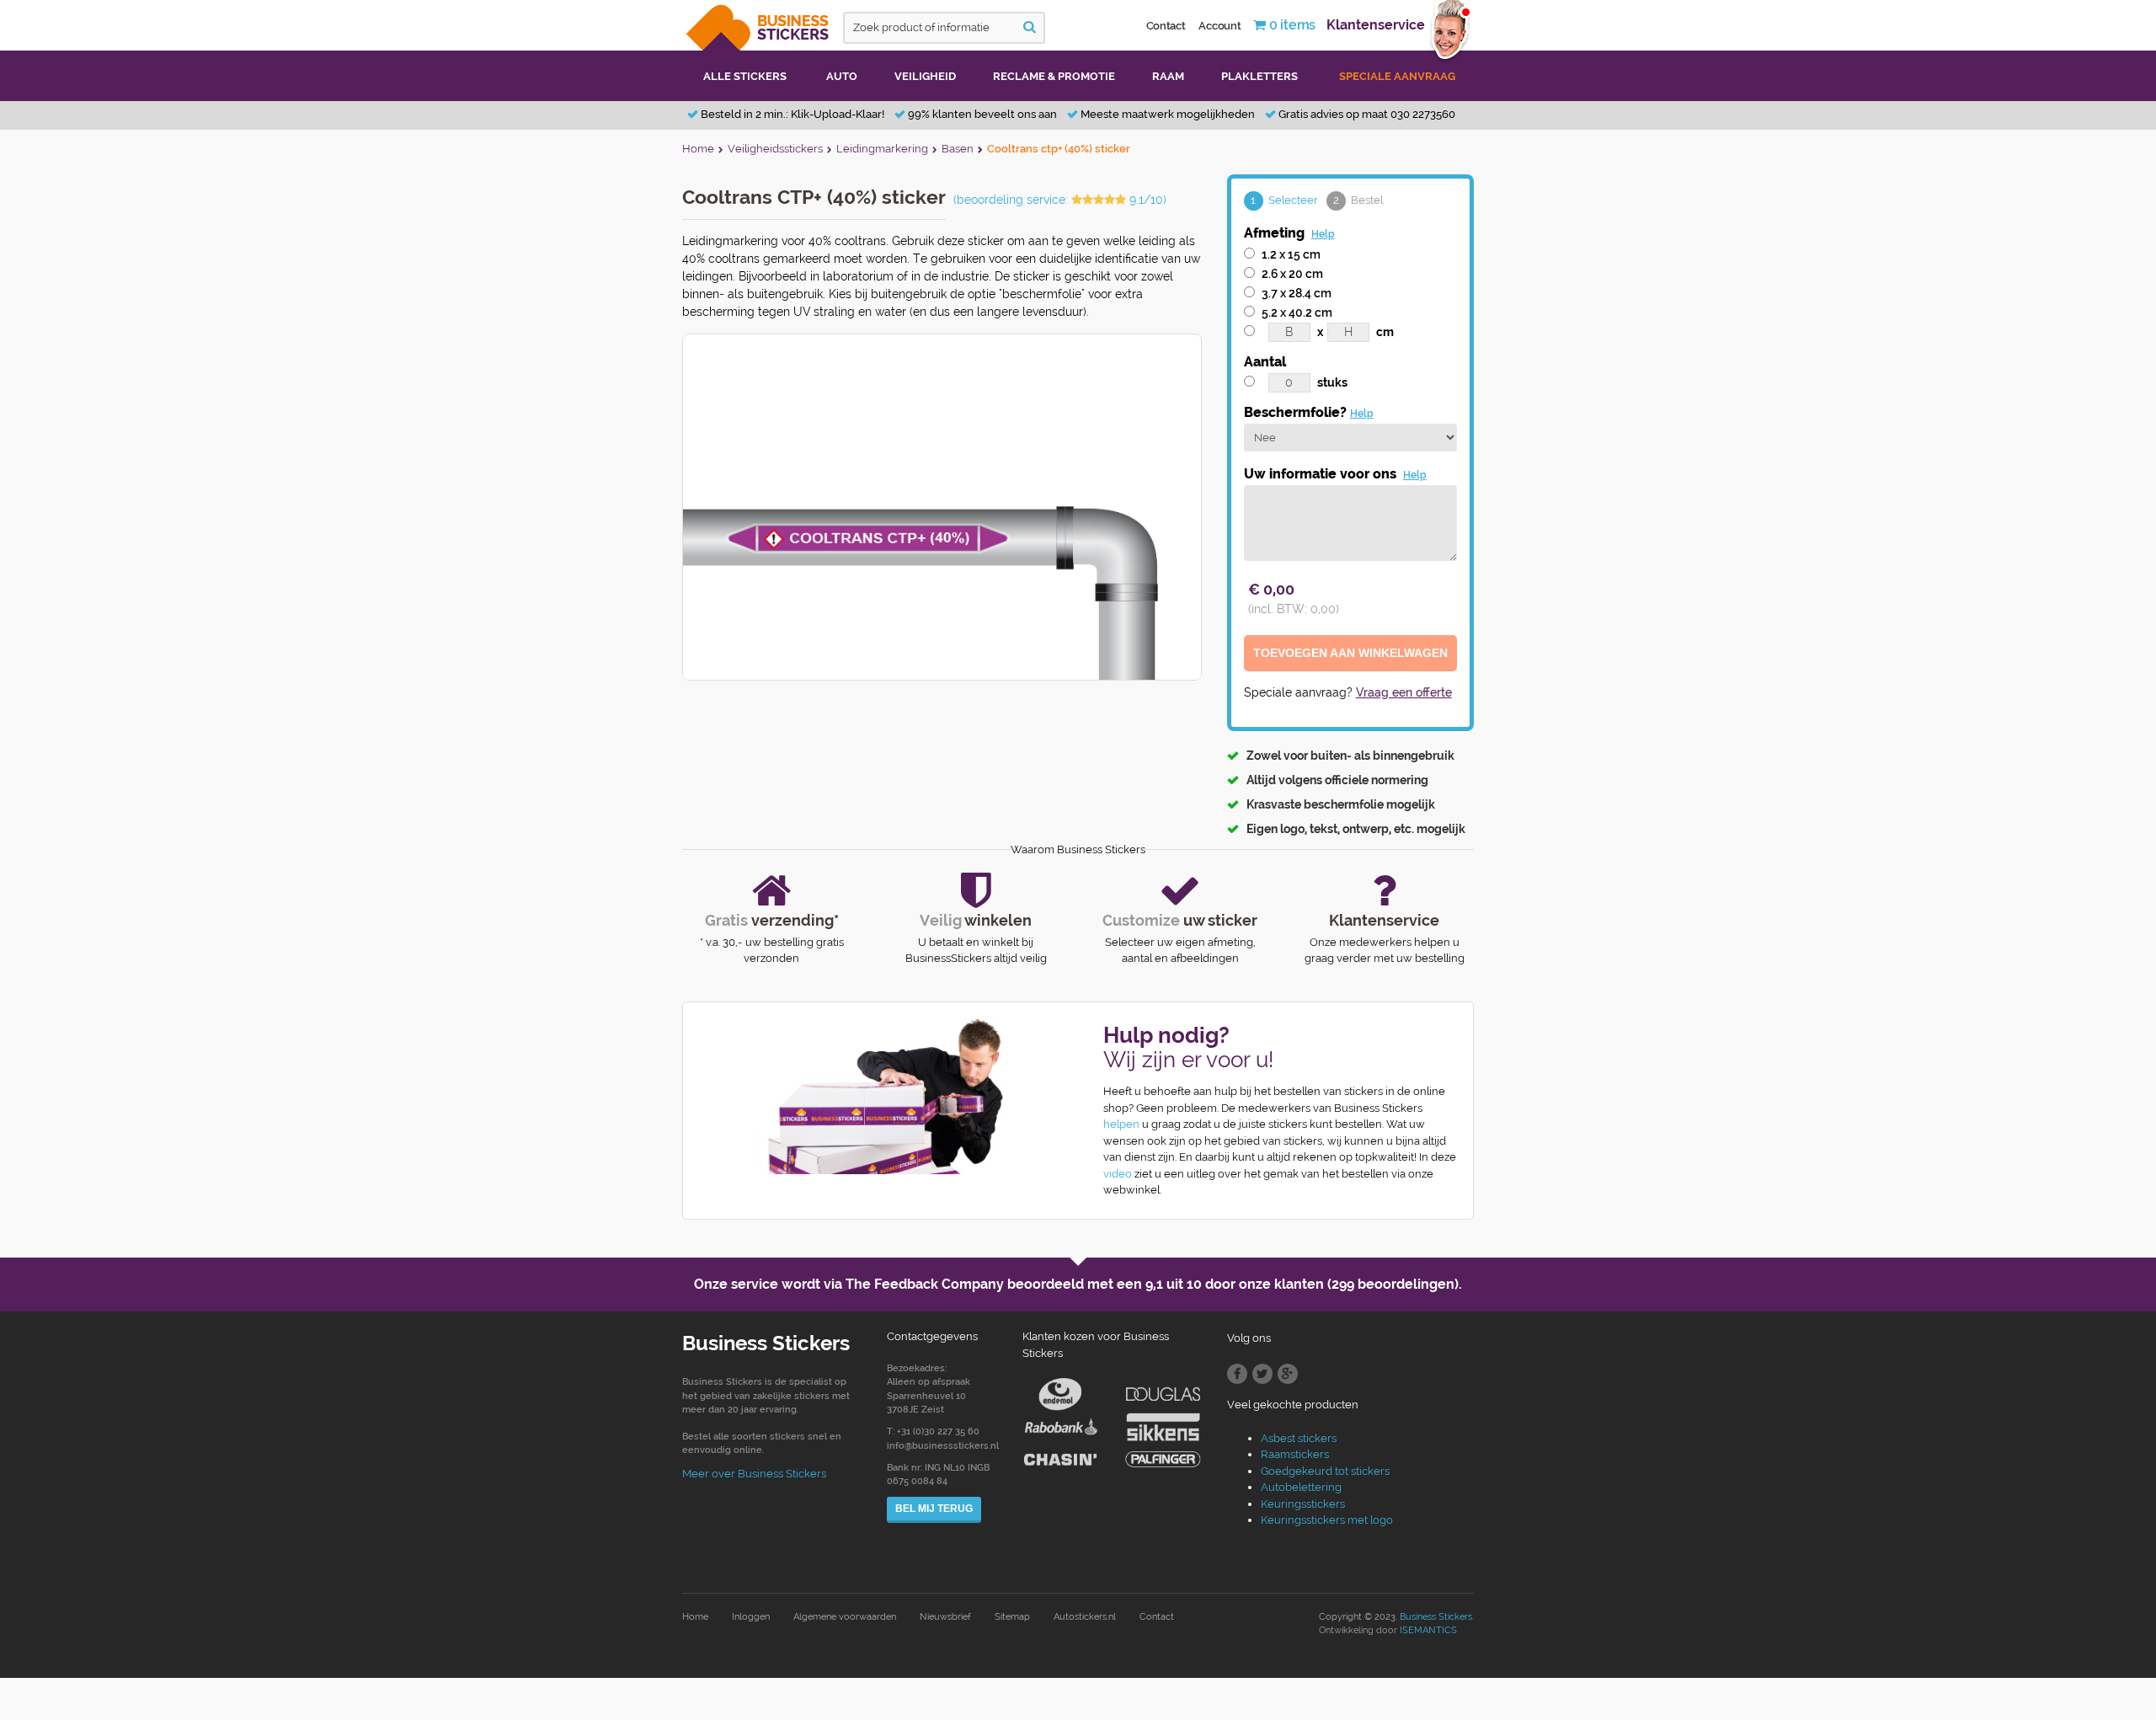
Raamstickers (1295, 1454)
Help (1323, 234)
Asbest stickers (1299, 1438)
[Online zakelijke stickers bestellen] (758, 24)
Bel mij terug (934, 1509)
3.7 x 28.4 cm (1297, 293)
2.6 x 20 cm (1292, 274)
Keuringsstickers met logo (1327, 1520)
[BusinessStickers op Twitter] (1262, 1374)
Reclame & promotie (1054, 76)
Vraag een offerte (1404, 692)
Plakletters (1259, 76)
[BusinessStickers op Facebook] (1237, 1374)
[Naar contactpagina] (874, 1097)
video (1118, 1174)
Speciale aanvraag (1397, 76)
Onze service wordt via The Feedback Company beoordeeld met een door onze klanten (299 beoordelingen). (1078, 1284)
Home (695, 1617)
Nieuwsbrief (945, 1617)
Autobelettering (1301, 1487)
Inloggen (751, 1617)
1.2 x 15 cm (1291, 254)
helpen (1121, 1124)
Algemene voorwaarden (845, 1617)
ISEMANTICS (1428, 1630)
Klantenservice (1376, 25)
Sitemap (1012, 1617)
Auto (842, 76)
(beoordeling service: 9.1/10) (1060, 200)
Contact (1166, 26)
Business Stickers (1436, 1617)
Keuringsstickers (1303, 1504)
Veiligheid (925, 76)
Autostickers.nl (1085, 1617)
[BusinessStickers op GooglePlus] (1288, 1374)
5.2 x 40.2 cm (1297, 312)
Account (1219, 26)
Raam (1168, 76)
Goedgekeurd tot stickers (1325, 1471)
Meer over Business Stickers (754, 1474)
